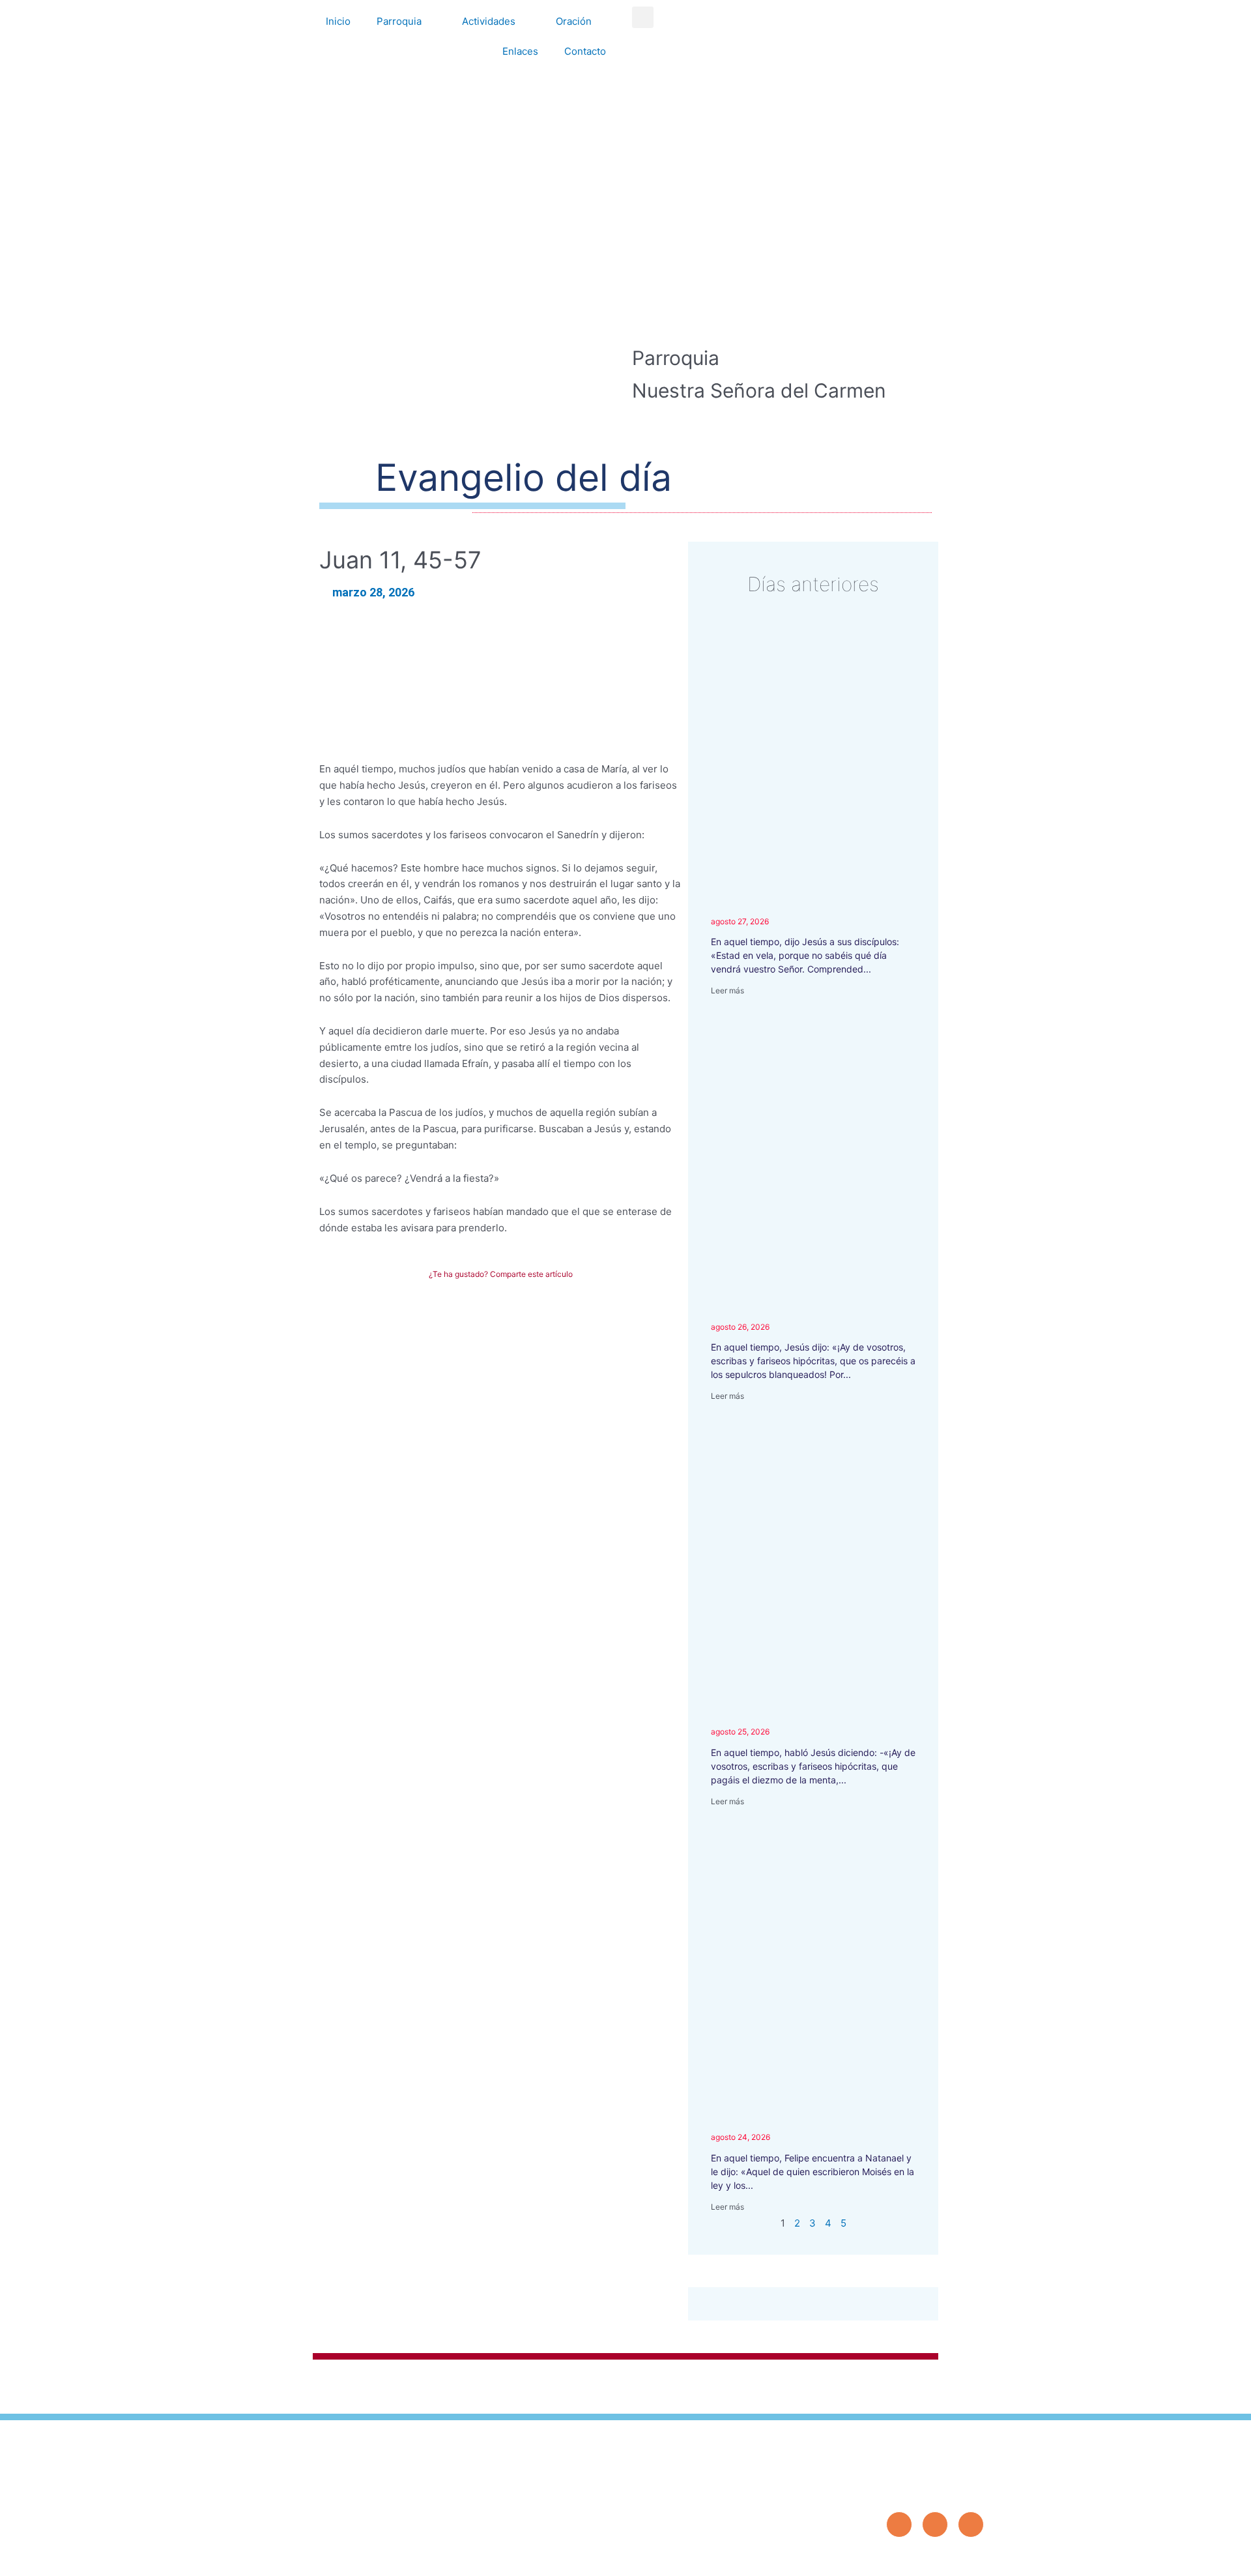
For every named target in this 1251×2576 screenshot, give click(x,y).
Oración (574, 21)
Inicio (338, 21)
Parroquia (399, 21)
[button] (643, 17)
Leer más (727, 990)
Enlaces (520, 51)
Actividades (489, 21)
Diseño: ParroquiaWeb (943, 2559)
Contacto (585, 51)
